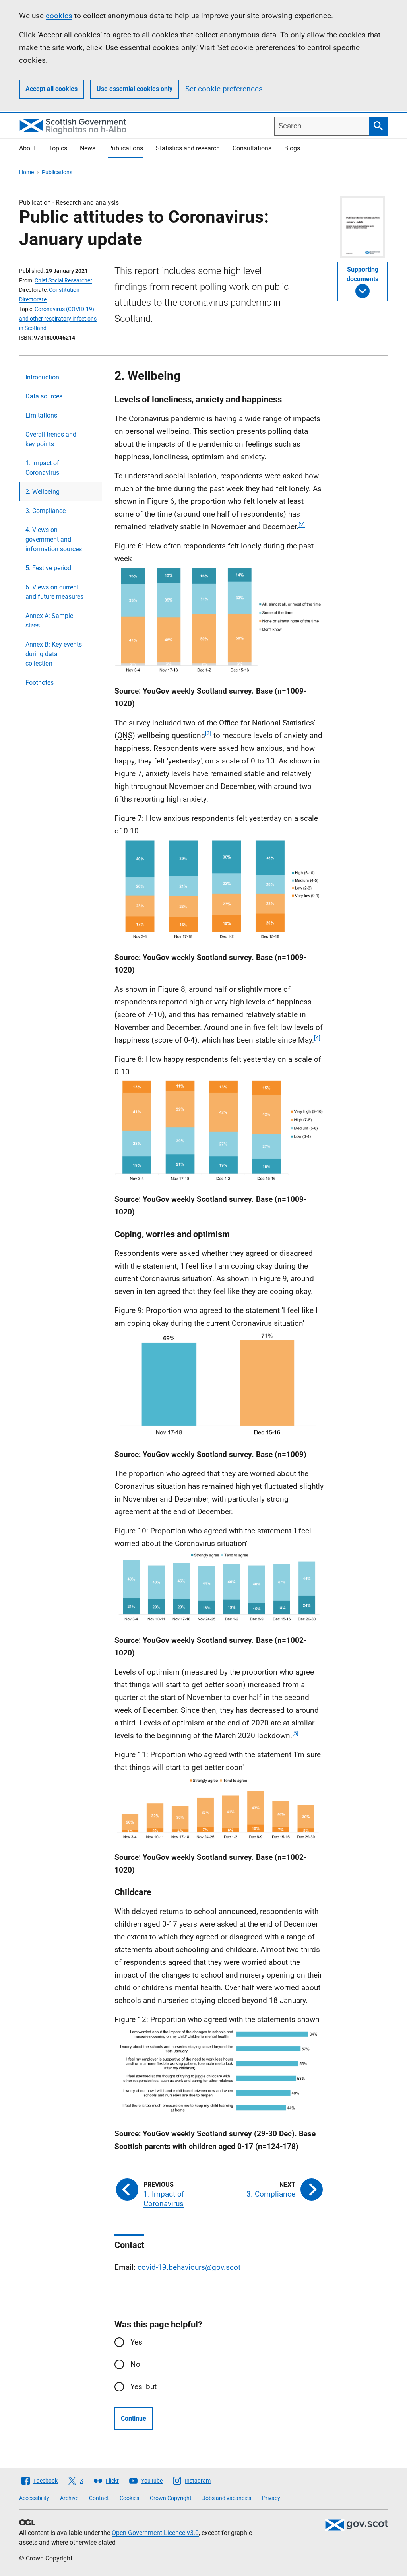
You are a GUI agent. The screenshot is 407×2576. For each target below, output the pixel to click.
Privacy (271, 2498)
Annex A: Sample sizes (49, 621)
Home (26, 172)
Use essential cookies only (135, 89)
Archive (69, 2498)
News (88, 148)
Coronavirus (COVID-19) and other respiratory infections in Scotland (58, 319)
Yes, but (143, 2387)
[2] (302, 525)
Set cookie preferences (224, 89)
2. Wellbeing (43, 492)
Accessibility (34, 2498)
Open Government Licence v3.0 (155, 2533)
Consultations (252, 148)
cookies (59, 16)
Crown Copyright (171, 2498)
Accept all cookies (51, 89)
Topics (58, 148)
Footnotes (40, 683)
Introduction (42, 377)
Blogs (292, 148)
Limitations (41, 415)
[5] (295, 1733)
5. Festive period (48, 568)
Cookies (129, 2498)
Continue (134, 2418)
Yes (136, 2342)
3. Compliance (46, 511)
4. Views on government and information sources (54, 539)
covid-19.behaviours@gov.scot (189, 2267)
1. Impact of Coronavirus (42, 468)
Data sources (44, 396)
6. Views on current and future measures (54, 592)
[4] (317, 1038)
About (27, 148)
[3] (208, 733)
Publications (126, 148)
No (135, 2364)
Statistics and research (188, 148)
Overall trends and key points (51, 439)
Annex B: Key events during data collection (54, 654)
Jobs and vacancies (227, 2498)
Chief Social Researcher (63, 280)
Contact (99, 2498)
